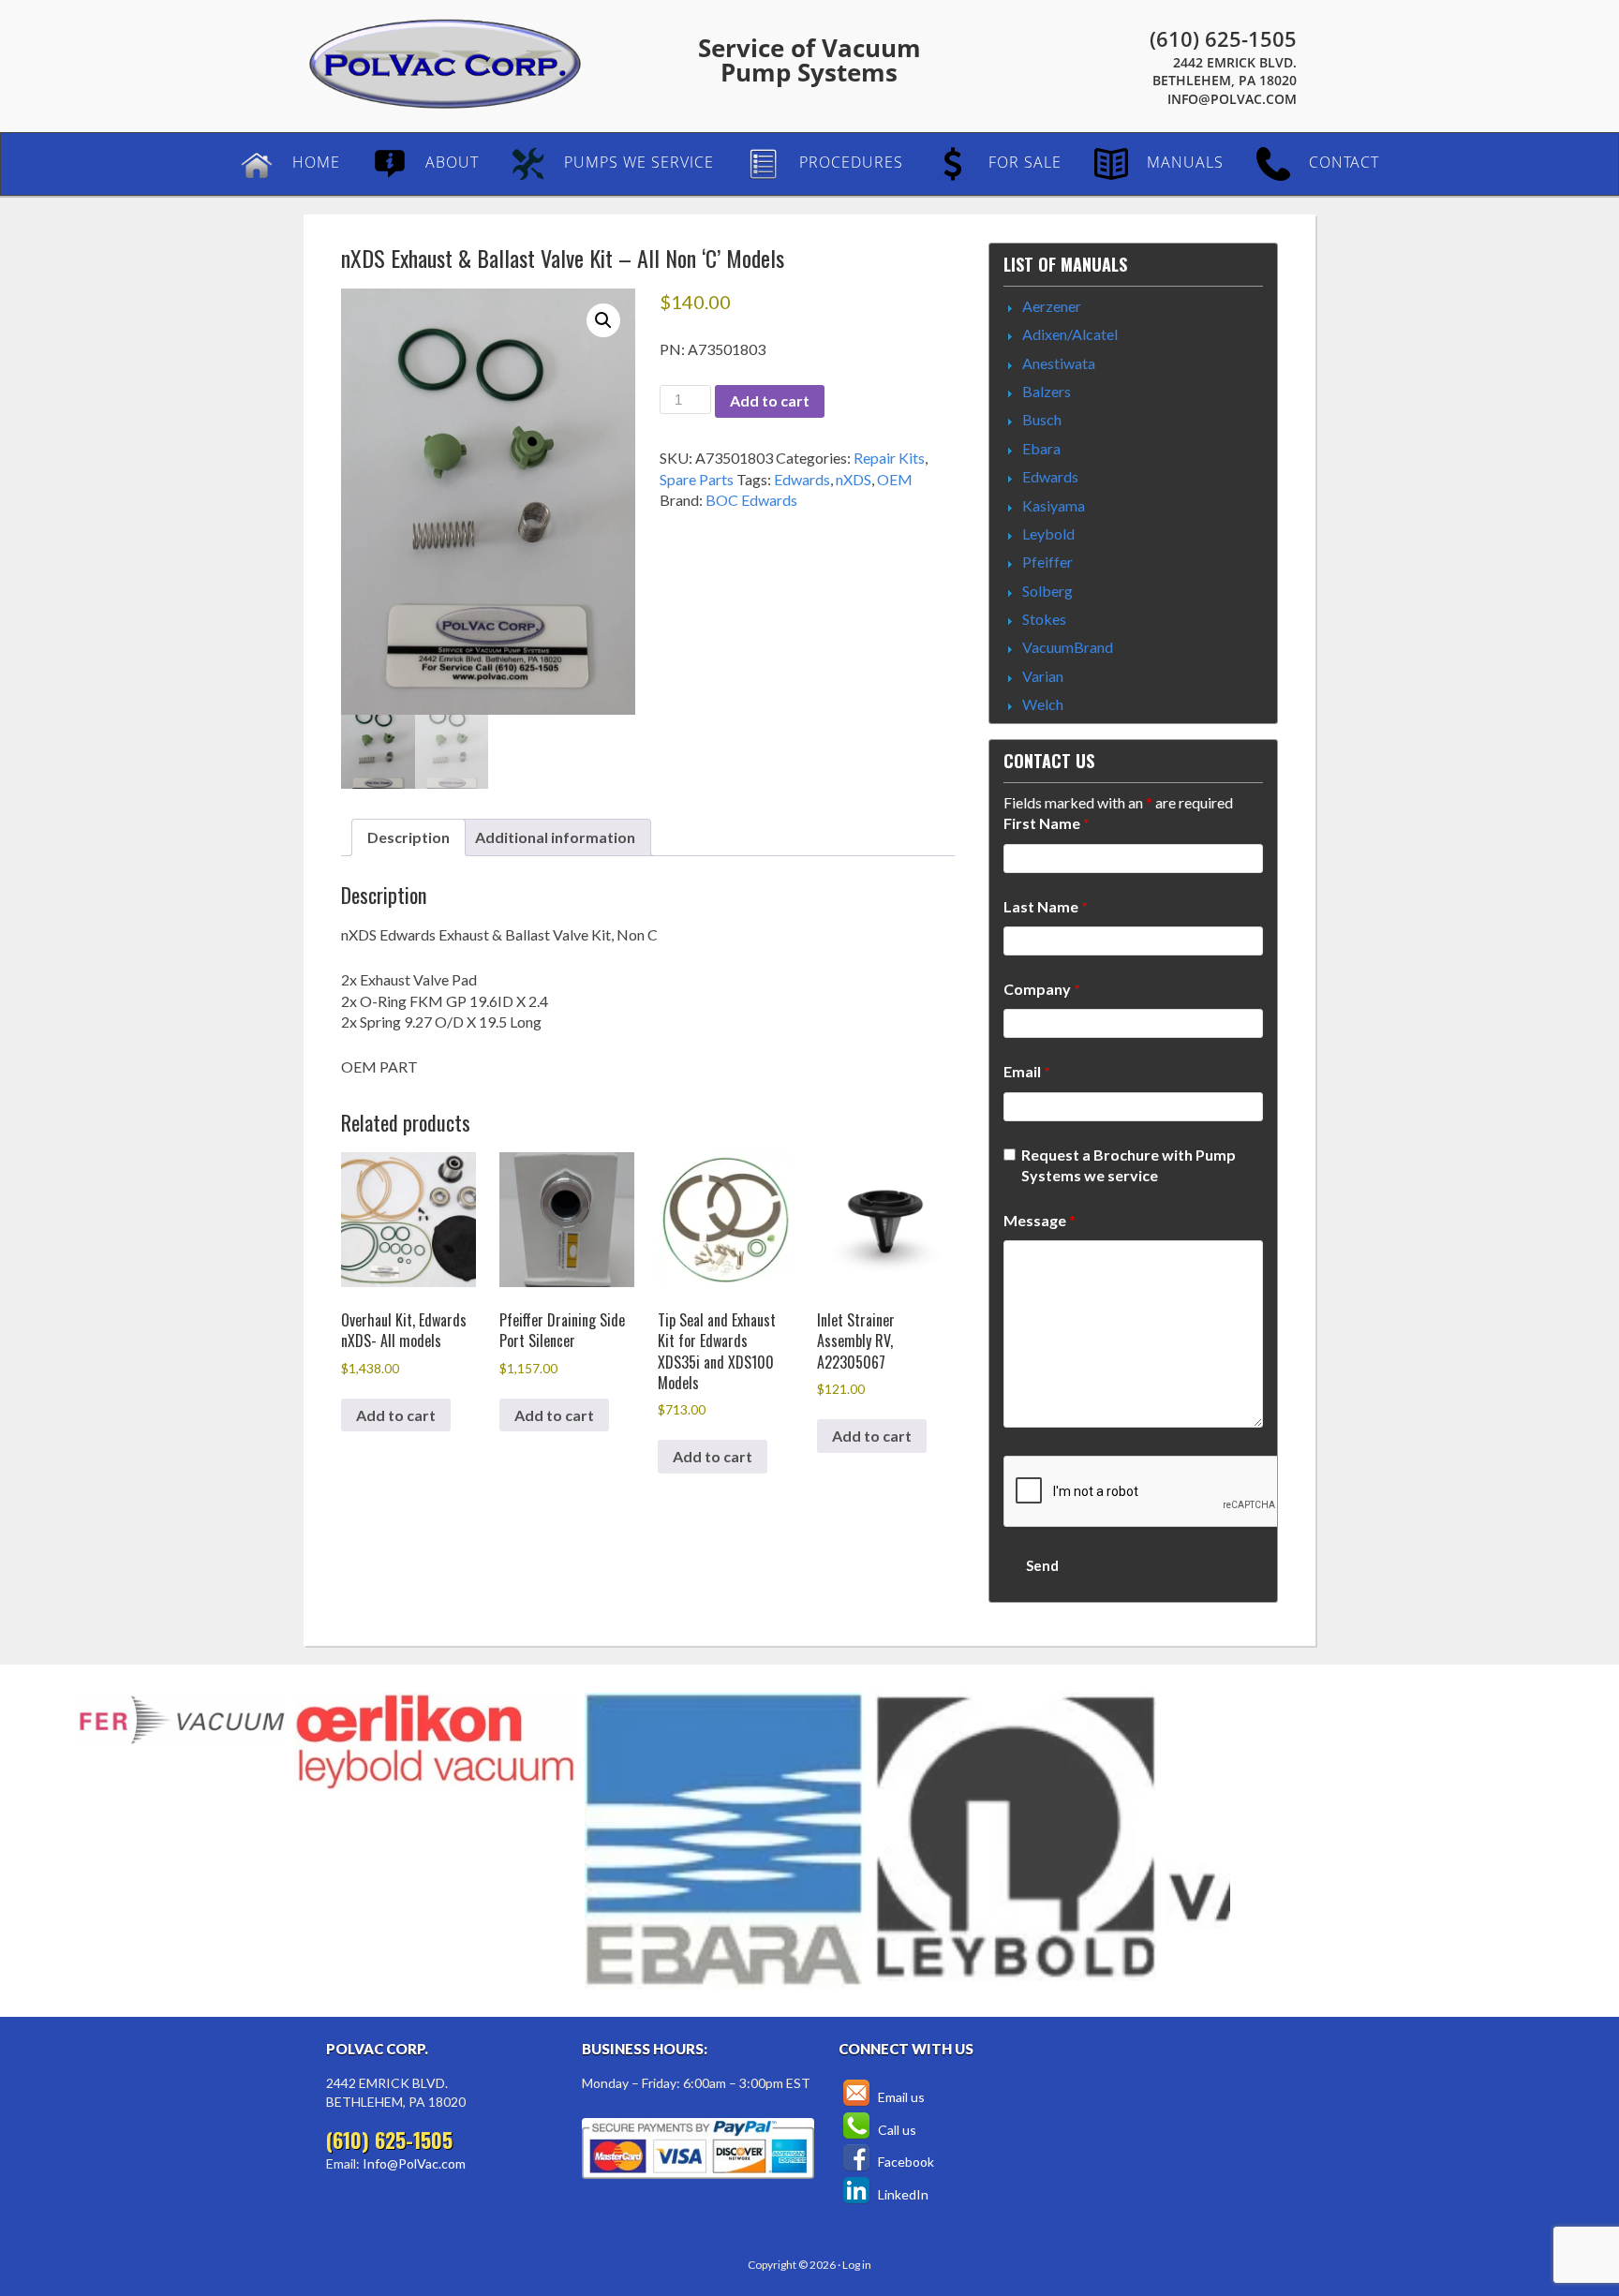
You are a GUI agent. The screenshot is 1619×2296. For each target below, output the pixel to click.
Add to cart (770, 400)
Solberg (1047, 591)
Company (1042, 989)
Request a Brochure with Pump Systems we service (1129, 1165)
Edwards (802, 479)
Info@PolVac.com (1232, 99)
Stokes (1044, 619)
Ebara (1041, 448)
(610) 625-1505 (1223, 38)
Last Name (1046, 906)
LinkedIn (902, 2194)
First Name (1047, 823)
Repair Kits (889, 458)
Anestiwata (1059, 363)
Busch (1042, 419)
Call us (896, 2130)
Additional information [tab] (555, 837)
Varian (1043, 676)
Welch (1043, 704)
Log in (857, 2265)
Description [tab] (408, 837)
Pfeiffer (1047, 562)
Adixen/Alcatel (1070, 334)
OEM (895, 479)
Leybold (1048, 533)
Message (1040, 1220)
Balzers (1047, 391)
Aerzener (1052, 306)
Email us (900, 2097)
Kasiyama (1054, 505)
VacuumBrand (1068, 647)
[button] (603, 320)
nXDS (854, 479)
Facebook (905, 2162)
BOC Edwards (751, 500)
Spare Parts (697, 479)
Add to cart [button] (396, 1415)
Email (1027, 1071)
